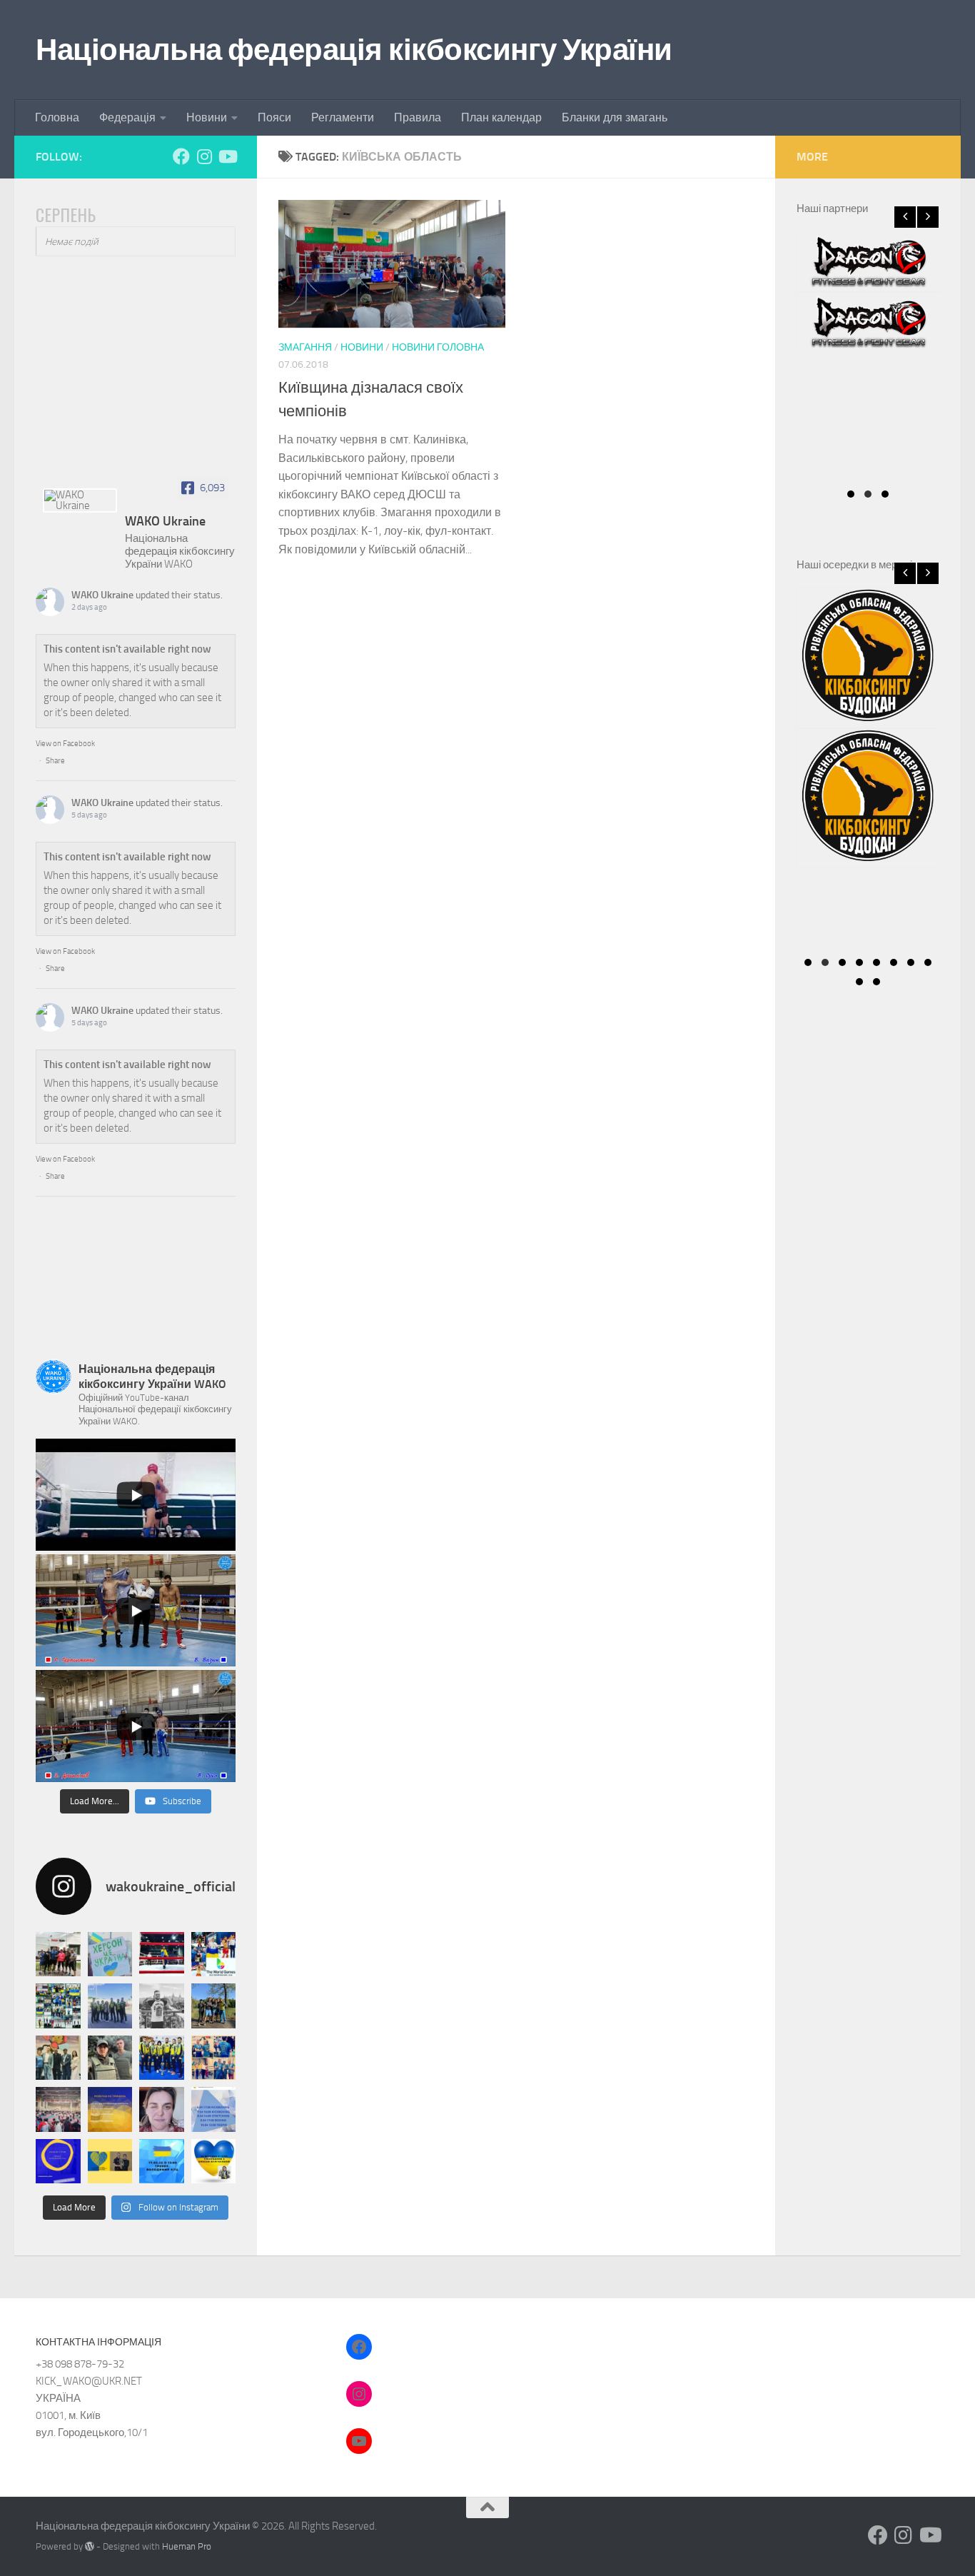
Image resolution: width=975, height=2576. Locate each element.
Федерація (127, 117)
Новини (207, 117)
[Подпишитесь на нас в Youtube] (227, 156)
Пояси (274, 117)
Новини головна (438, 347)
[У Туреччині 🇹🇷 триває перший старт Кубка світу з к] (58, 2109)
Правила (418, 117)
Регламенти (343, 117)
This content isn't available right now (127, 649)
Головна (57, 117)
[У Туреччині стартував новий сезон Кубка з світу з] (58, 2058)
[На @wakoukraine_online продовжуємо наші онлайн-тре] (162, 2162)
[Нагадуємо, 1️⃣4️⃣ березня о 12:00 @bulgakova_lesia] (214, 2162)
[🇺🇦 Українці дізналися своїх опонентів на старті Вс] (58, 1954)
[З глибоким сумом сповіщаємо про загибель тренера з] (162, 2006)
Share (55, 761)
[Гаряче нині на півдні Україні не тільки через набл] (110, 2058)
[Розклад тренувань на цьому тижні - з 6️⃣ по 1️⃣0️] (214, 2109)
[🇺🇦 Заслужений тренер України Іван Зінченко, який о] (162, 2058)
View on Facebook (65, 744)
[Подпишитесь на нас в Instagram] (204, 156)
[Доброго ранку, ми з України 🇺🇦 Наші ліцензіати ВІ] (110, 2006)
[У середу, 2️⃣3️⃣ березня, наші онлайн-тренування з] (110, 2162)
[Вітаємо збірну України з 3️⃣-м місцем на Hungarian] (58, 2006)
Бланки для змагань (615, 117)
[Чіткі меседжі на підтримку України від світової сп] (214, 2058)
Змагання (305, 347)
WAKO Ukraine (102, 595)
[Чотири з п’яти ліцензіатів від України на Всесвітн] (214, 1954)
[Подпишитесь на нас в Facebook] (181, 156)
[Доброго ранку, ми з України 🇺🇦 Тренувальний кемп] (214, 2006)
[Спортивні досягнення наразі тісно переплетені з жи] (162, 1954)
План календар (501, 117)
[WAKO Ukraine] (80, 500)
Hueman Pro (187, 2546)
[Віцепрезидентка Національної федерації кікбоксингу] (162, 2109)
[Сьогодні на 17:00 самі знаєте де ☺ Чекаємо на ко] (58, 2162)
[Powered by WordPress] (90, 2546)
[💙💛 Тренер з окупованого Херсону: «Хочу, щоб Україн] (110, 1954)
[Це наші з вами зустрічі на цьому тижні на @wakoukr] (110, 2109)
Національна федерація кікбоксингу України (354, 50)
